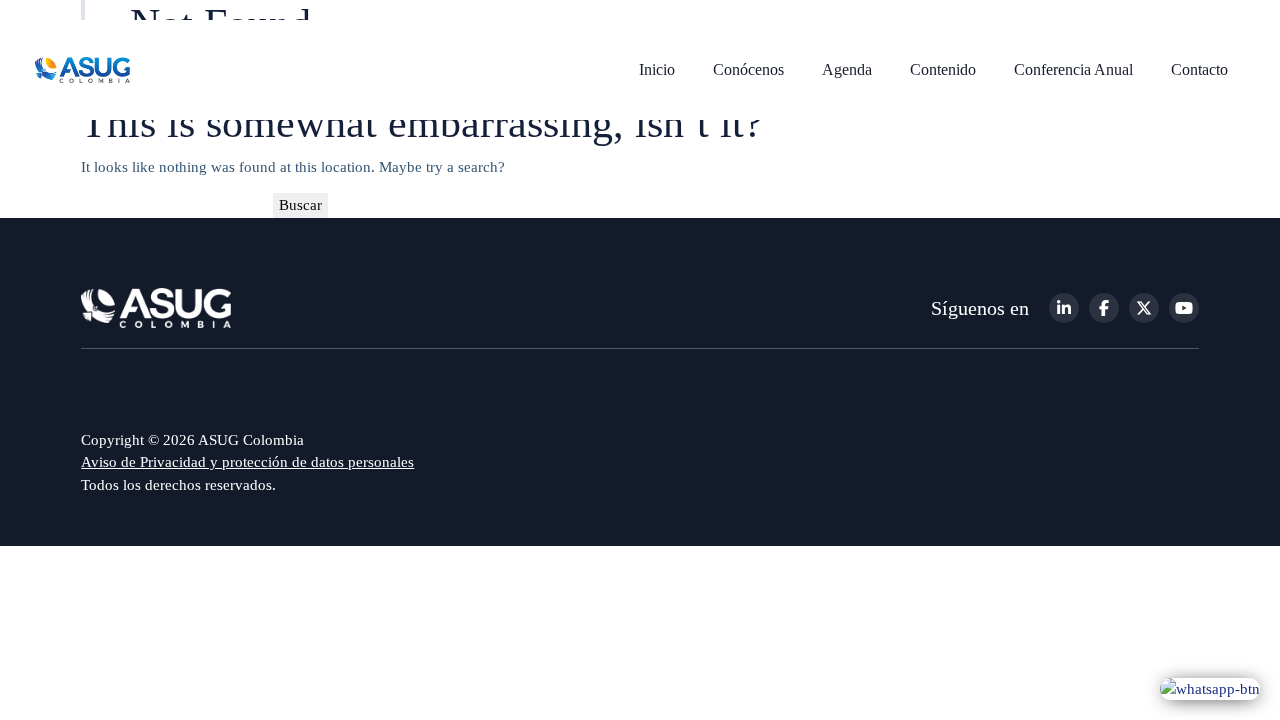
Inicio (657, 69)
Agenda (847, 69)
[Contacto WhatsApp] (1210, 688)
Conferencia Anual (1073, 69)
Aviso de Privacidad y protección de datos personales (247, 462)
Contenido (943, 69)
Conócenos (748, 69)
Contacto (1199, 69)
